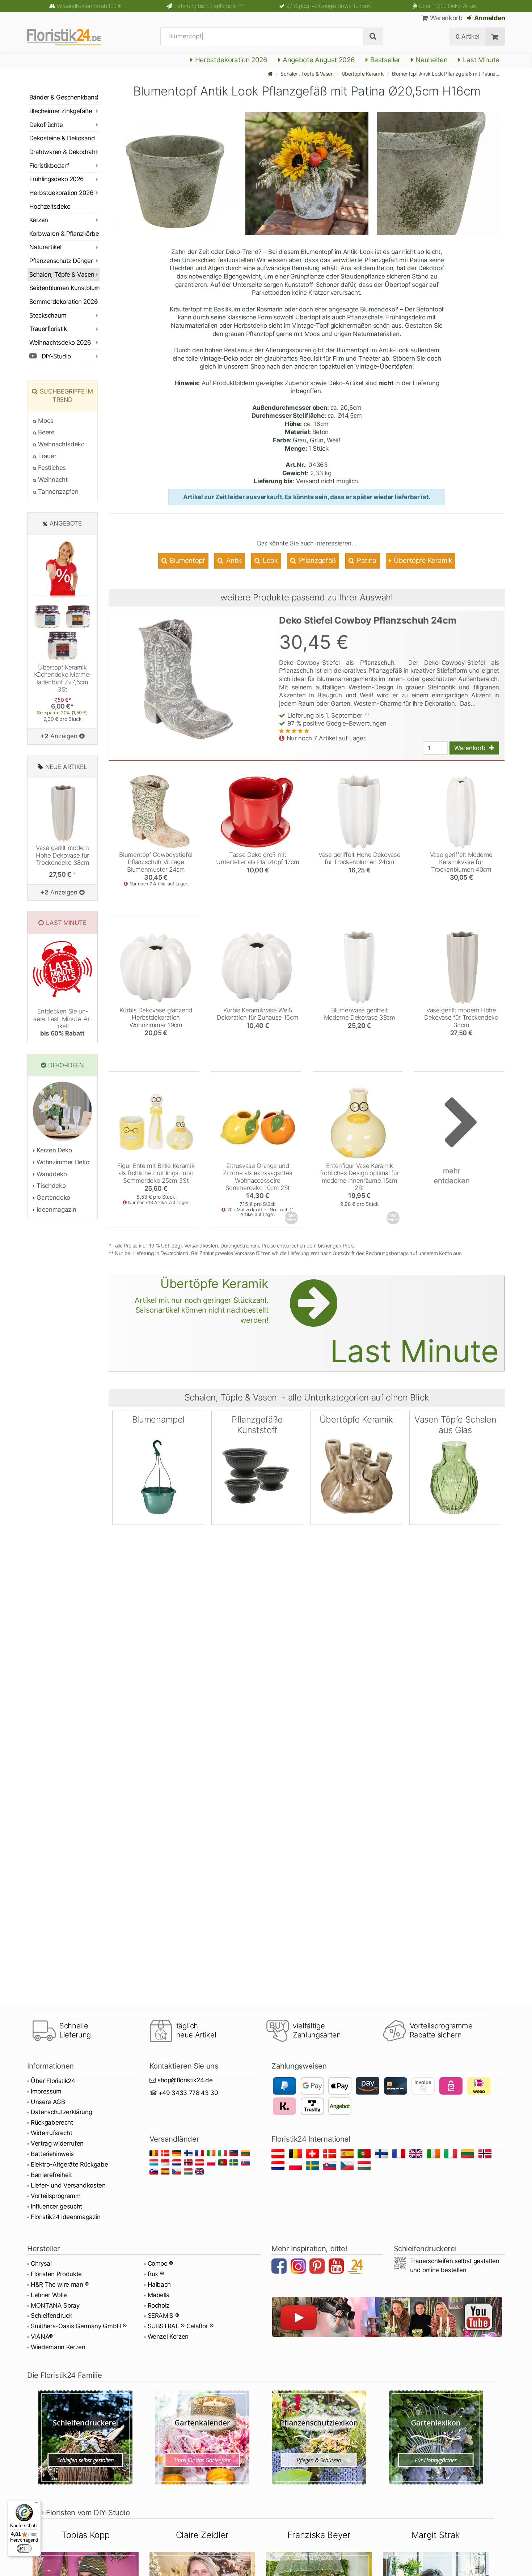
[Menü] (37, 2504)
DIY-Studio (56, 356)
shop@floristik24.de (185, 2080)
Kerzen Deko (54, 1150)
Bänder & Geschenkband (64, 97)
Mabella (159, 2295)
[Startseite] (270, 74)
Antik (233, 560)
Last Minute (480, 60)
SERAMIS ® (163, 2316)
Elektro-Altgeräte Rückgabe (69, 2164)
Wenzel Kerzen (168, 2337)
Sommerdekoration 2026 (64, 302)
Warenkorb (445, 18)
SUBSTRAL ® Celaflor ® (181, 2326)
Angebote (66, 523)
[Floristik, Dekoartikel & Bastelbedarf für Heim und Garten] (70, 37)
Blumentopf (186, 560)
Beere (46, 432)
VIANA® (42, 2337)
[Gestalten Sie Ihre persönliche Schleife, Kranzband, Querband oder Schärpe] (86, 2437)
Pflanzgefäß (316, 560)
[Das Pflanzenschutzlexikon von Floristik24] (319, 2437)
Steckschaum (48, 315)
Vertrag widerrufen (57, 2143)
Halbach (159, 2284)
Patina (366, 560)
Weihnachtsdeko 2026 (60, 343)
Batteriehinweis (52, 2154)
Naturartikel (45, 247)
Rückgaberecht (52, 2122)
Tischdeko (50, 1186)
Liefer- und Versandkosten (68, 2185)
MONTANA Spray (55, 2305)
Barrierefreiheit (51, 2175)
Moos (45, 421)
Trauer (46, 456)
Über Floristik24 (53, 2081)
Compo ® (161, 2263)
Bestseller (384, 60)
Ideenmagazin (56, 1210)
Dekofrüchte (46, 125)
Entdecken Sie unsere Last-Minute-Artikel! (62, 1022)
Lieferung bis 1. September (209, 6)
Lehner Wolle (49, 2295)
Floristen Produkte (56, 2274)
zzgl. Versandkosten (195, 1246)
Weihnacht (52, 480)
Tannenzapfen (57, 492)
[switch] (24, 2549)
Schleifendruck (51, 2316)
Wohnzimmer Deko (62, 1162)
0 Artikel (467, 37)
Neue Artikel (66, 767)
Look (269, 560)
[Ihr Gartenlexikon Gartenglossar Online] (436, 2437)
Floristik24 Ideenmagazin (66, 2217)
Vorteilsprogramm (56, 2196)
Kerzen (39, 220)
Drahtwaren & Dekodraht (63, 152)
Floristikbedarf (49, 166)
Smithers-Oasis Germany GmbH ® (79, 2326)
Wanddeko (51, 1174)
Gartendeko (53, 1198)
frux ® (156, 2274)
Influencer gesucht (56, 2206)
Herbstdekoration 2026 (230, 60)
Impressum (46, 2091)
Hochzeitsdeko (50, 207)
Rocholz (159, 2305)
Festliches (51, 468)
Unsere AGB (48, 2102)
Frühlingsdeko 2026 (57, 179)
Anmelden (489, 18)
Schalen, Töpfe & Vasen (307, 74)
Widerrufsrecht (51, 2133)
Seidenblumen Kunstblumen (64, 288)
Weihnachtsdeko (61, 444)
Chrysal (41, 2263)
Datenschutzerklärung (61, 2112)
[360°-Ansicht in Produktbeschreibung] (292, 1218)
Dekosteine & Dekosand (62, 138)
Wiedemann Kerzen (58, 2347)
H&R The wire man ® (60, 2284)
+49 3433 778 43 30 (188, 2093)
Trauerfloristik (48, 329)
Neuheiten (431, 60)
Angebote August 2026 (318, 60)
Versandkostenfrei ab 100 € (89, 6)
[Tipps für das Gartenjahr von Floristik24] (202, 2437)
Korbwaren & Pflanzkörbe (64, 234)
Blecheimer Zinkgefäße (61, 111)
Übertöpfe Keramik (363, 74)
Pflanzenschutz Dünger (61, 261)
